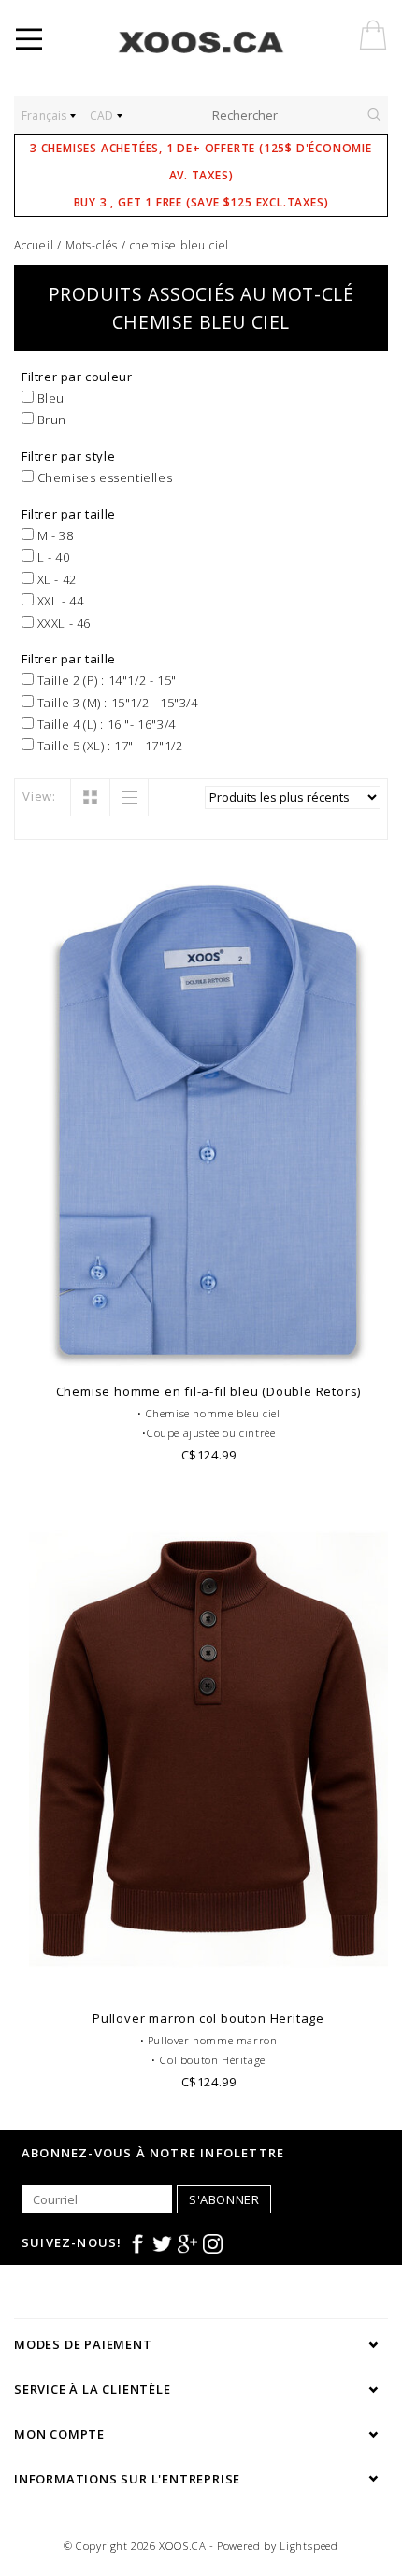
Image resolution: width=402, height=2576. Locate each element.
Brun (50, 420)
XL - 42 (55, 579)
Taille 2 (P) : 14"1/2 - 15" (105, 680)
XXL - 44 (58, 601)
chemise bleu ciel (180, 245)
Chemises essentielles (103, 477)
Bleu (49, 398)
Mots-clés (92, 245)
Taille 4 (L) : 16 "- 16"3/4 (105, 724)
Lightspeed (309, 2546)
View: (39, 796)
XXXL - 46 (62, 623)
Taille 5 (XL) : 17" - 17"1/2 (108, 746)
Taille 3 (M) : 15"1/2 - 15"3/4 (116, 703)
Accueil (34, 245)
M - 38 (53, 535)
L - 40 (51, 557)
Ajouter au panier (208, 1350)
